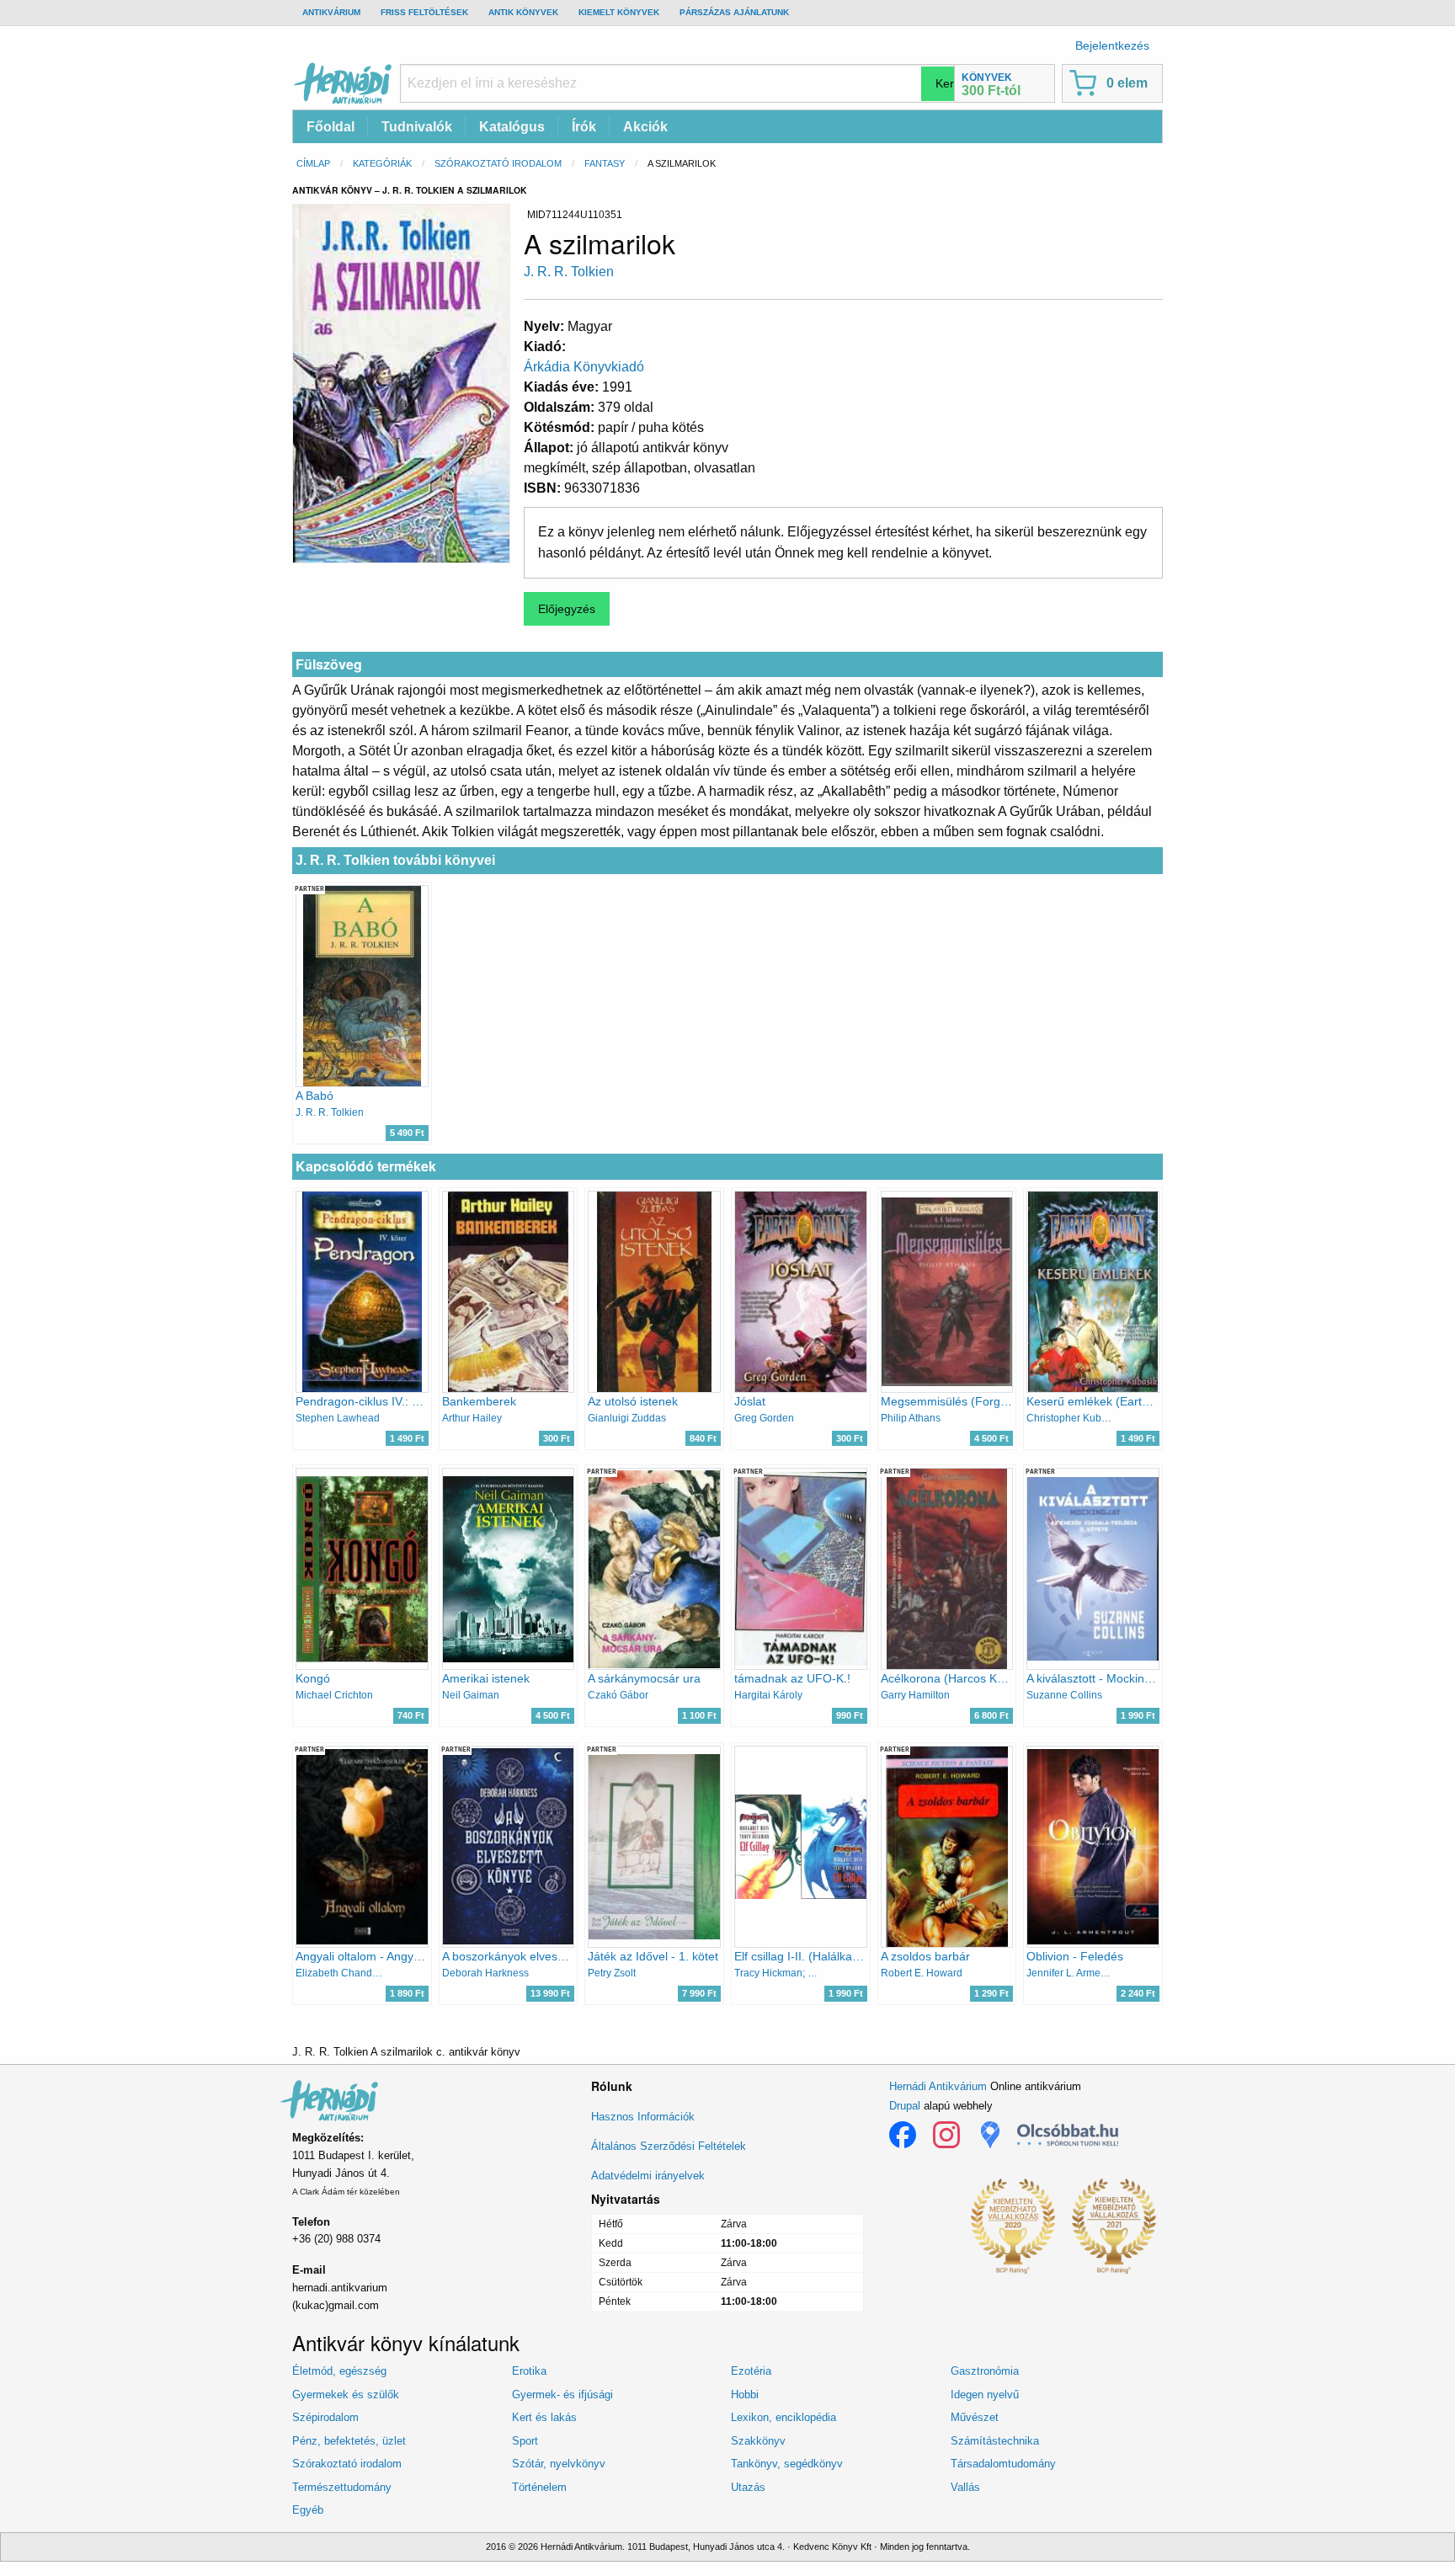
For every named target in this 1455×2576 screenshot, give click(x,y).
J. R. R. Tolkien (569, 272)
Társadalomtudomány (1003, 2464)
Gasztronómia (985, 2371)
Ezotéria (751, 2371)
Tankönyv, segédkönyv (787, 2464)
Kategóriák (382, 163)
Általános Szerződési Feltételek (669, 2146)
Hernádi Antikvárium (938, 2086)
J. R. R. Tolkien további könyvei (395, 860)
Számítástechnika (995, 2441)
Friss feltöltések (424, 12)
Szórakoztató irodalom (498, 163)
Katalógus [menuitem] (512, 127)
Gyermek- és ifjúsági (562, 2395)
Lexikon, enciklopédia (783, 2417)
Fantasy (605, 163)
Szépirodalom (325, 2417)
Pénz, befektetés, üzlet (349, 2441)
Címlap (313, 163)
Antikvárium (331, 12)
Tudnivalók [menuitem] (417, 127)
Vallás (965, 2487)
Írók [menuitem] (584, 127)
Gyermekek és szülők (346, 2395)
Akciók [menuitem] (645, 127)
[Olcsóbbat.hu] (1068, 2135)
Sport (525, 2441)
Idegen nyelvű (985, 2395)
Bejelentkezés (1112, 45)
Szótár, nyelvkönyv (559, 2464)
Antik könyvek (523, 12)
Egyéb (308, 2510)
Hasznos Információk (643, 2117)
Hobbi (745, 2395)
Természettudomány (342, 2487)
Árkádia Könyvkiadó (584, 367)
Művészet (975, 2417)
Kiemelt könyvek (619, 12)
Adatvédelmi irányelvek (648, 2176)
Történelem (539, 2487)
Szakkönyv (758, 2441)
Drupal (905, 2106)
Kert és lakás (544, 2417)
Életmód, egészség (339, 2371)
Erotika (529, 2371)
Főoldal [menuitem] (330, 127)
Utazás (748, 2487)
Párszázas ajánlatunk (734, 12)
